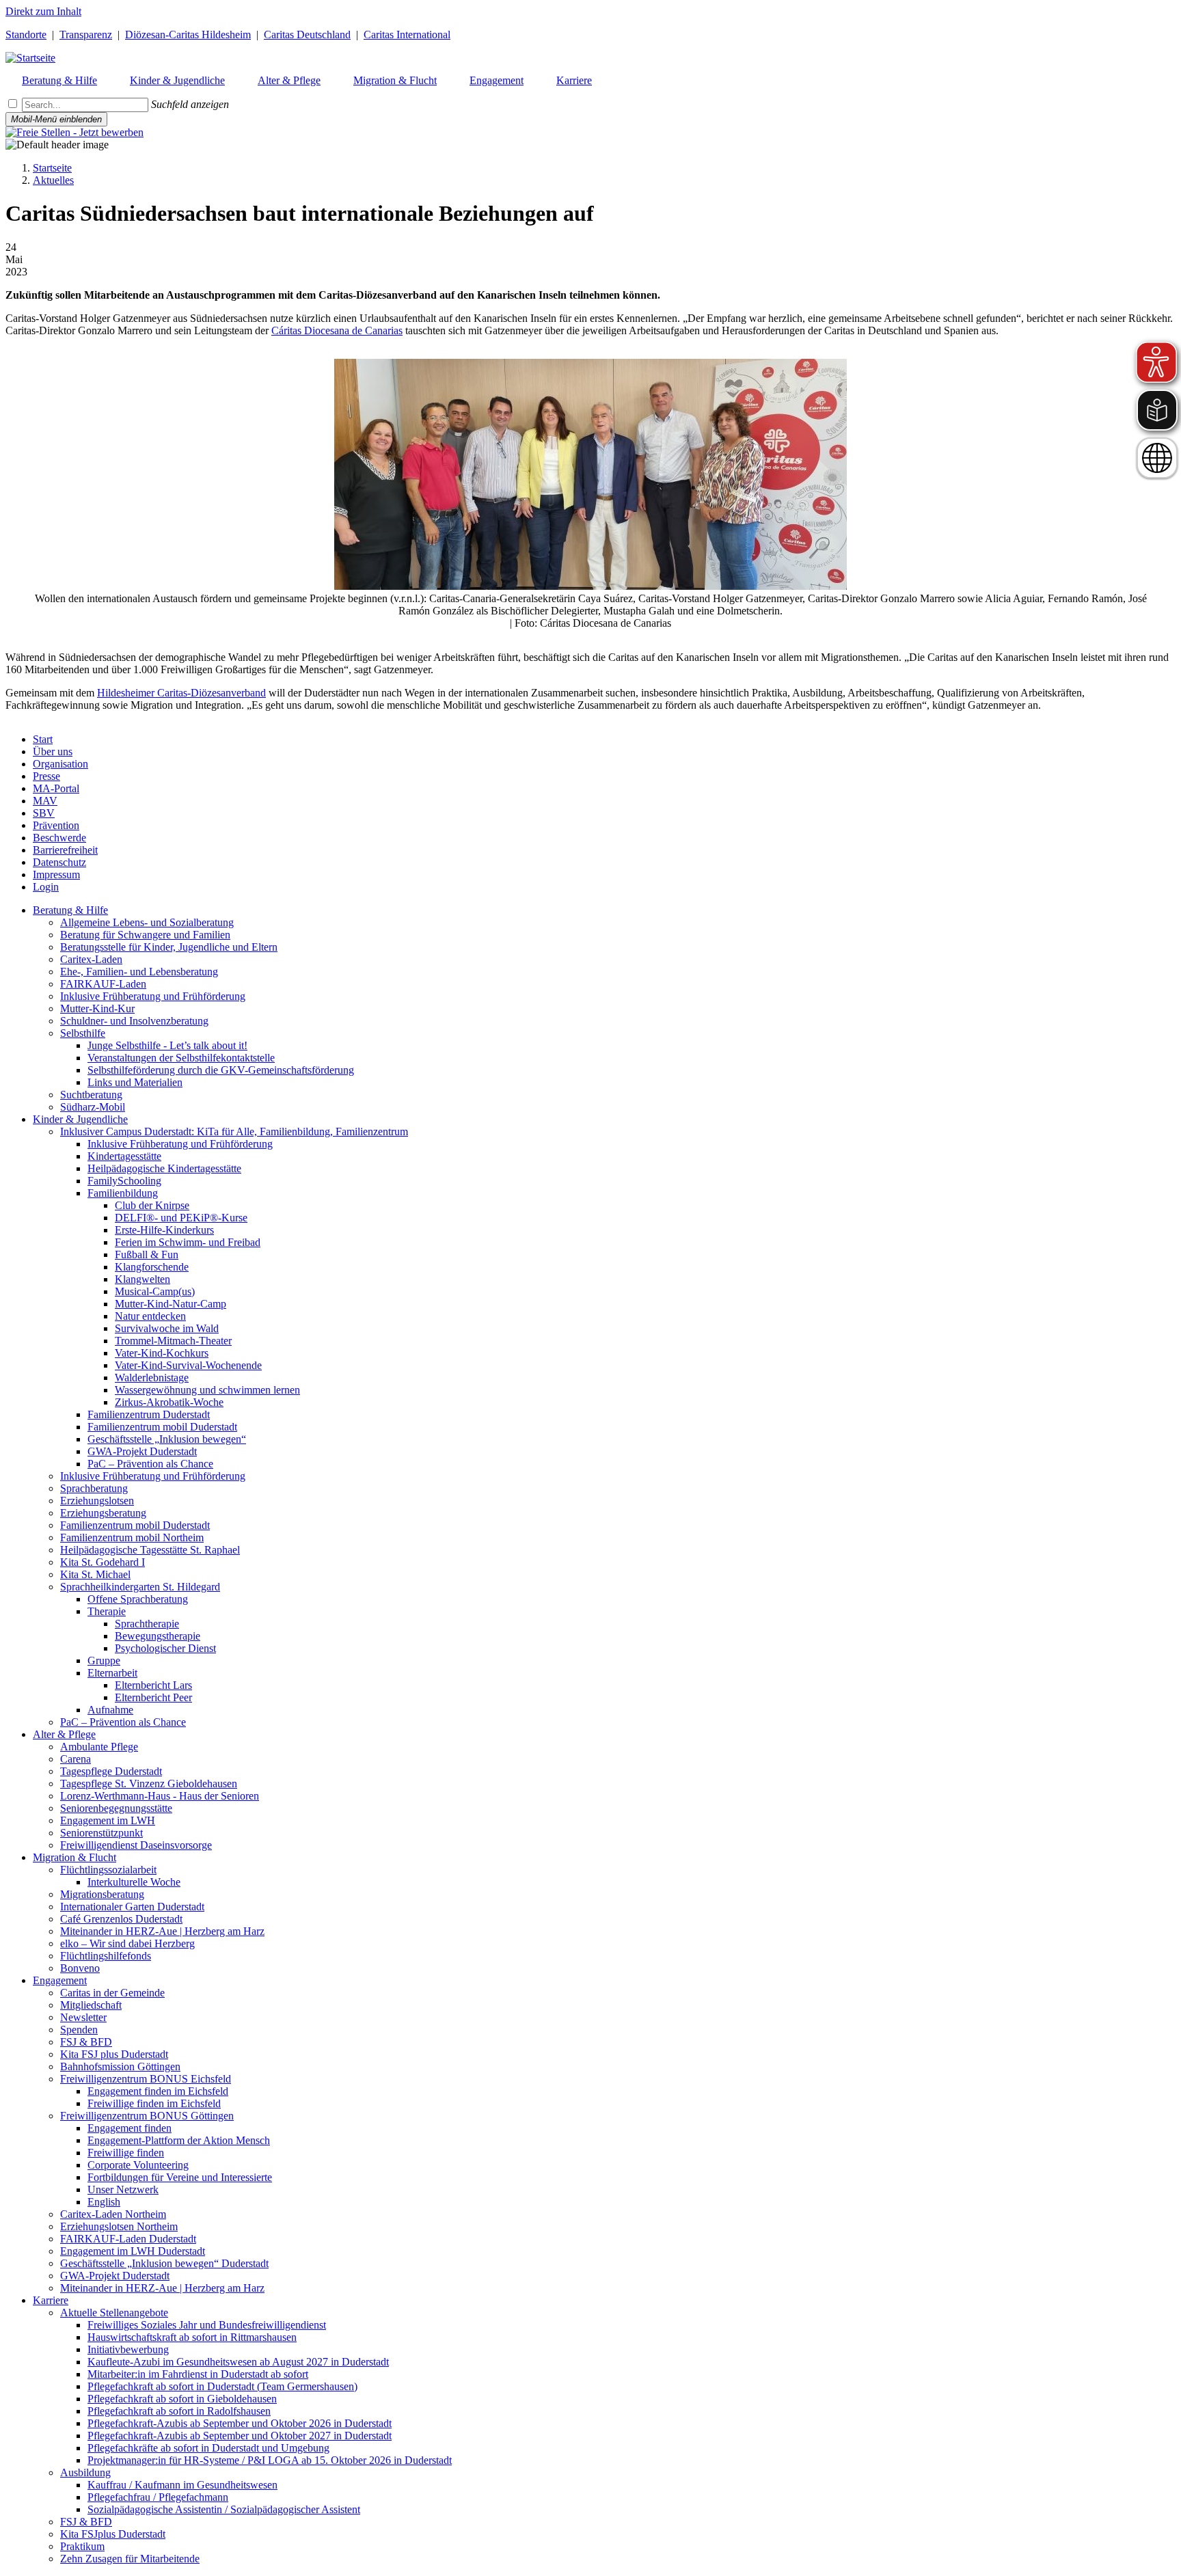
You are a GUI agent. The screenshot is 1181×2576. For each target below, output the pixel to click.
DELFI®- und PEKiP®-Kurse (181, 1218)
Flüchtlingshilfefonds (106, 1956)
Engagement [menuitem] (497, 80)
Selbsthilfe (83, 1033)
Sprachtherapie (147, 1624)
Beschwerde (59, 838)
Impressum (56, 875)
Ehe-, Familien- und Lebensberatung (139, 972)
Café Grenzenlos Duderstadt (121, 1919)
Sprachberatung (94, 1488)
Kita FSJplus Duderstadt (113, 2534)
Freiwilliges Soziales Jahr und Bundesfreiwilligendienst (207, 2325)
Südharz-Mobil (93, 1107)
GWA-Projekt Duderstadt (142, 1451)
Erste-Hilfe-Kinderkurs (164, 1230)
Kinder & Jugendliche (80, 1119)
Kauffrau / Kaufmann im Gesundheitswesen (182, 2485)
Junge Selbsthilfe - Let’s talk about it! (167, 1045)
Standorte (26, 35)
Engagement (60, 1980)
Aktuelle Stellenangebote (114, 2313)
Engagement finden (130, 2128)
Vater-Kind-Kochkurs (162, 1353)
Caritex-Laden (91, 959)
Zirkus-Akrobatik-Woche (169, 1402)
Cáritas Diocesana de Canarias (337, 330)
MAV (45, 801)
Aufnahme (110, 1710)
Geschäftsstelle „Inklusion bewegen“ (167, 1439)
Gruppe (104, 1660)
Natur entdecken (150, 1316)
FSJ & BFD (86, 2042)
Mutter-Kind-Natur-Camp (171, 1304)
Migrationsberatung (102, 1894)
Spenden (79, 2030)
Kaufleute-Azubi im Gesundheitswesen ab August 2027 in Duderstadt (238, 2362)
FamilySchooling (124, 1181)
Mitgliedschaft (91, 2005)
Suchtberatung (91, 1095)
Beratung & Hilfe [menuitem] (59, 80)
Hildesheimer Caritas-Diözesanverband (181, 693)
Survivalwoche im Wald (167, 1328)
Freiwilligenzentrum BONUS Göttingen (147, 2116)
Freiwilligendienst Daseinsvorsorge (136, 1845)
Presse (46, 776)
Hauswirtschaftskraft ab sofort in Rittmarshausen (192, 2337)
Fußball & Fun (147, 1255)
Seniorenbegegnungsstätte (116, 1808)
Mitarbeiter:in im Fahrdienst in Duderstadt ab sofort (198, 2374)
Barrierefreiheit (65, 850)
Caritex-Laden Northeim (113, 2214)
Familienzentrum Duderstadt (149, 1414)
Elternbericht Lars (153, 1685)
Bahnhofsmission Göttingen (120, 2066)
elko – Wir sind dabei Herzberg (127, 1943)
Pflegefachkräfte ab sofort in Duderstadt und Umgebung (208, 2448)
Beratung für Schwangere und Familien (145, 935)
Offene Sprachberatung (138, 1599)
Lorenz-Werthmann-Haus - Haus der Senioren (160, 1796)
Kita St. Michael (95, 1574)
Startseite (52, 168)
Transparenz (86, 35)
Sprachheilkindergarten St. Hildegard (140, 1587)
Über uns (53, 751)
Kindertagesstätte (124, 1156)
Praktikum (82, 2546)
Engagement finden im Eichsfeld (158, 2091)
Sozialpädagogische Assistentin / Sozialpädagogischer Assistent (224, 2509)
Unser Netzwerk (123, 2189)
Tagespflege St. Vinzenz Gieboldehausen (149, 1784)
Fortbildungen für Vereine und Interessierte (180, 2177)
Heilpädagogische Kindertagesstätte (164, 1168)
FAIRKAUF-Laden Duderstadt (128, 2239)
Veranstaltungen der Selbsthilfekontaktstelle (181, 1058)
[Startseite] (30, 58)
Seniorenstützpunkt (101, 1833)
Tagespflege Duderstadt (111, 1771)
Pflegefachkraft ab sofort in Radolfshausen (179, 2411)
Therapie (107, 1611)
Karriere (51, 2300)
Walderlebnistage (152, 1378)
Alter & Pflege (64, 1734)
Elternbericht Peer (153, 1697)
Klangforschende (152, 1267)
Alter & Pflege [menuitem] (289, 80)
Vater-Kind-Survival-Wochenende (188, 1365)
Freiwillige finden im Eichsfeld (154, 2103)
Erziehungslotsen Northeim (119, 2226)
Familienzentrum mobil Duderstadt (162, 1427)
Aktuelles (53, 180)
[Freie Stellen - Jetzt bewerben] (74, 132)
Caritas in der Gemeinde (112, 1993)
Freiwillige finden (126, 2153)
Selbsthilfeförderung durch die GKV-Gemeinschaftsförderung (221, 1070)
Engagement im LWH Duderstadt (133, 2251)
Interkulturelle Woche (134, 1882)
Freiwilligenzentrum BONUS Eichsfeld (146, 2079)
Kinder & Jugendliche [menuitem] (177, 80)
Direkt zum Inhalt (43, 11)
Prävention (56, 825)
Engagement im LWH (108, 1820)
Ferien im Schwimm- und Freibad (188, 1242)
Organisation (60, 764)
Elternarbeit (112, 1673)
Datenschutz (59, 862)
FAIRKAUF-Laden (103, 984)
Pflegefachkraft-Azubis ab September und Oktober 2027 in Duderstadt (240, 2436)
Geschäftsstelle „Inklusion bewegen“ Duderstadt (164, 2263)
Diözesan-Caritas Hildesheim (188, 35)
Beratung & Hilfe (70, 910)
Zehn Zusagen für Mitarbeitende (130, 2559)
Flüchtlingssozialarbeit (108, 1870)
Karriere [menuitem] (574, 80)
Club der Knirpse (152, 1205)
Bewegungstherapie (158, 1636)
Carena (76, 1759)
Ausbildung (85, 2472)
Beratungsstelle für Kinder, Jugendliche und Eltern (169, 947)
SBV (44, 813)
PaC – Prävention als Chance (150, 1464)
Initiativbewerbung (128, 2349)
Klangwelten (142, 1279)
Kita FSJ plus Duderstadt (114, 2054)
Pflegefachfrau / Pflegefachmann (158, 2497)
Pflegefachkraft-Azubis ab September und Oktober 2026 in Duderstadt (240, 2423)
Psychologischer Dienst (165, 1648)
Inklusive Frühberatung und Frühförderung (153, 996)
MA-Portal (56, 788)
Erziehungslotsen (97, 1501)
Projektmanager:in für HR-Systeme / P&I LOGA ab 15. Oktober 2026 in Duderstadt (270, 2460)
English (104, 2202)
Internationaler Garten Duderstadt (132, 1907)
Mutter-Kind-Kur (97, 1008)
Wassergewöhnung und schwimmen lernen (207, 1390)
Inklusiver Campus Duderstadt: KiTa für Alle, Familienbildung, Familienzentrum (234, 1131)
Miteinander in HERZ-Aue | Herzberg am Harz (162, 1931)
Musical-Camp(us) (155, 1291)
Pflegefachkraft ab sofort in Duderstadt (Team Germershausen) (222, 2386)
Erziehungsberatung (103, 1513)
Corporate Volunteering (138, 2165)
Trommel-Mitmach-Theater (173, 1341)
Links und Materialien (135, 1082)
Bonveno (80, 1968)
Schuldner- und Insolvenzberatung (134, 1021)
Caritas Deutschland (307, 35)
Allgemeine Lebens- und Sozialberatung (147, 922)
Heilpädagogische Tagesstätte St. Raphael (150, 1550)
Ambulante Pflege (99, 1747)
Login (46, 887)
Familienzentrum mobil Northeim (132, 1537)
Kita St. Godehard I (103, 1562)
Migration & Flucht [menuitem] (395, 80)
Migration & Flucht (74, 1857)
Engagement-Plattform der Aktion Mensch (179, 2140)
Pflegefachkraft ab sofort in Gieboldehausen (182, 2399)
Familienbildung (123, 1193)
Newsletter (83, 2017)
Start (43, 739)
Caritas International (407, 35)
